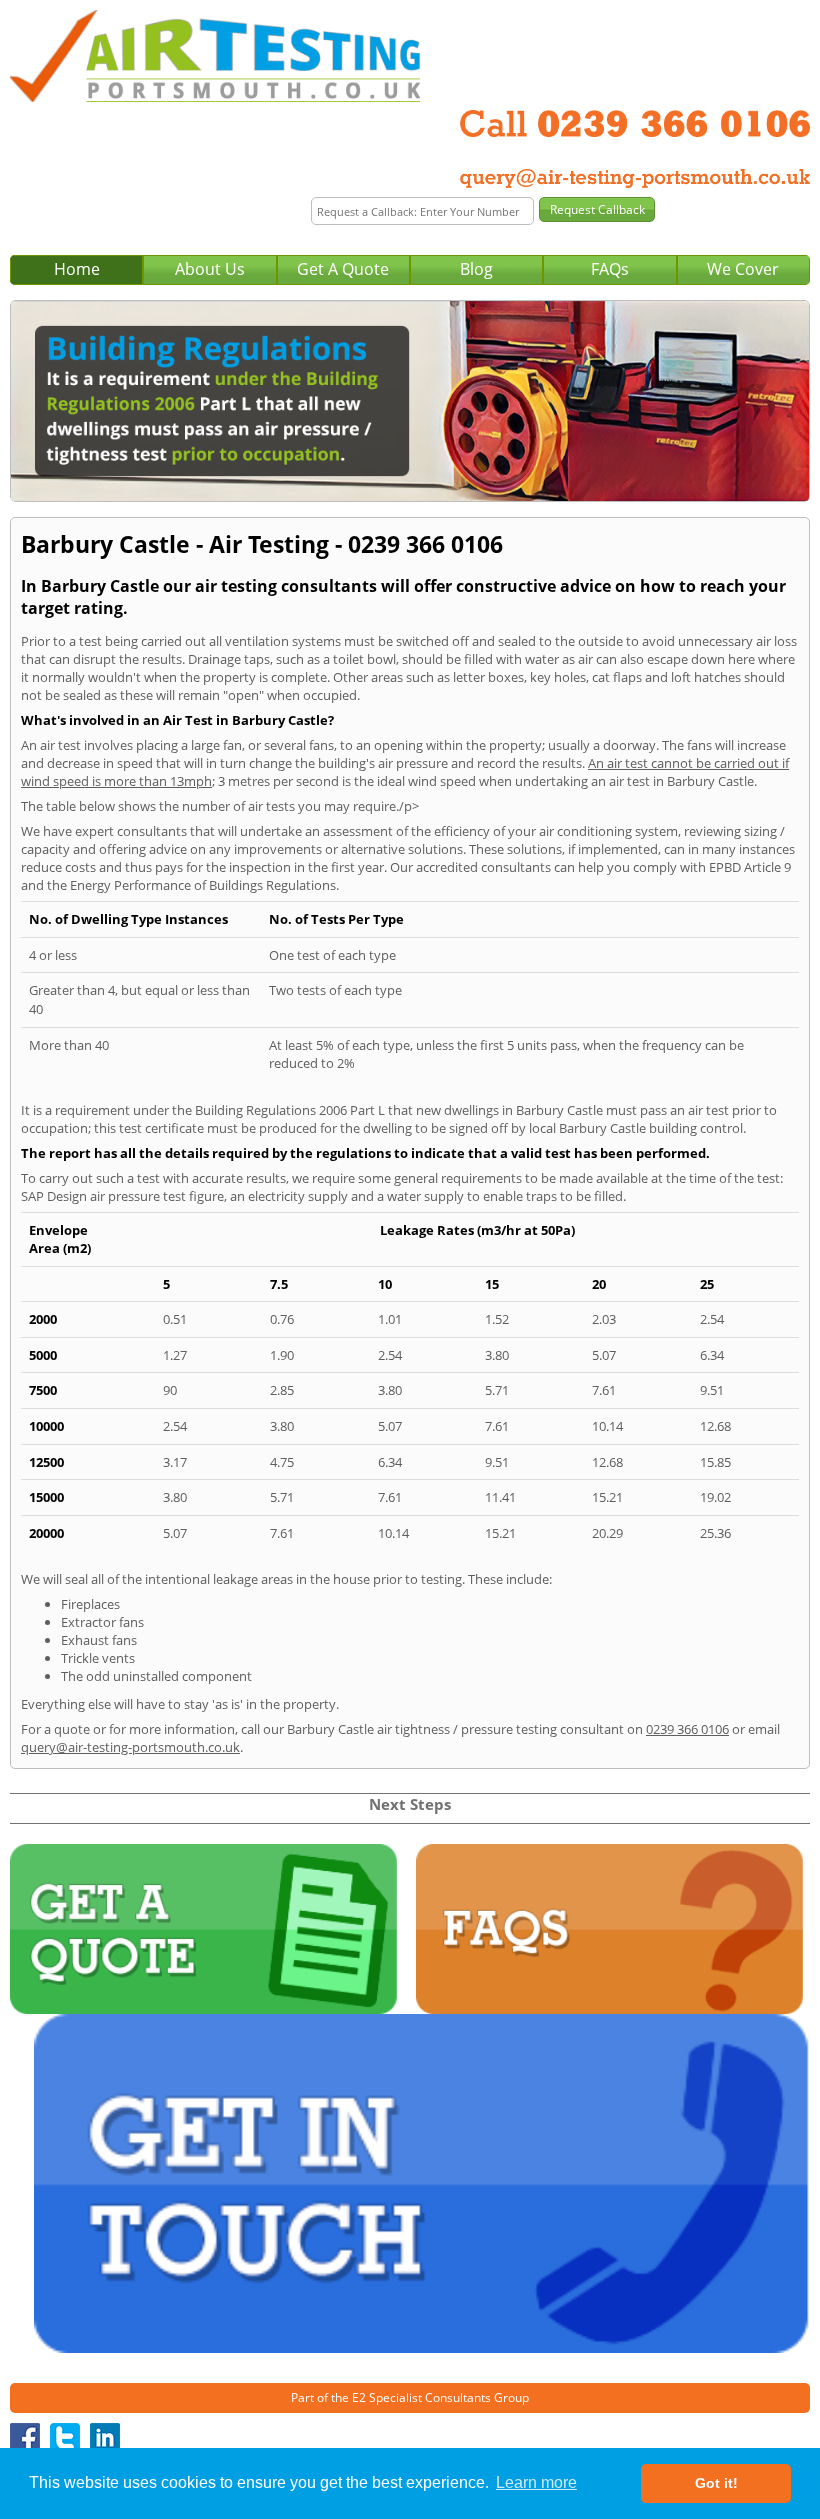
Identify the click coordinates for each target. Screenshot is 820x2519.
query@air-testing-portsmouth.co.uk (130, 1747)
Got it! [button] (716, 2483)
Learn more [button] (536, 2482)
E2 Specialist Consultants (421, 2397)
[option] (410, 401)
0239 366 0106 (687, 1729)
